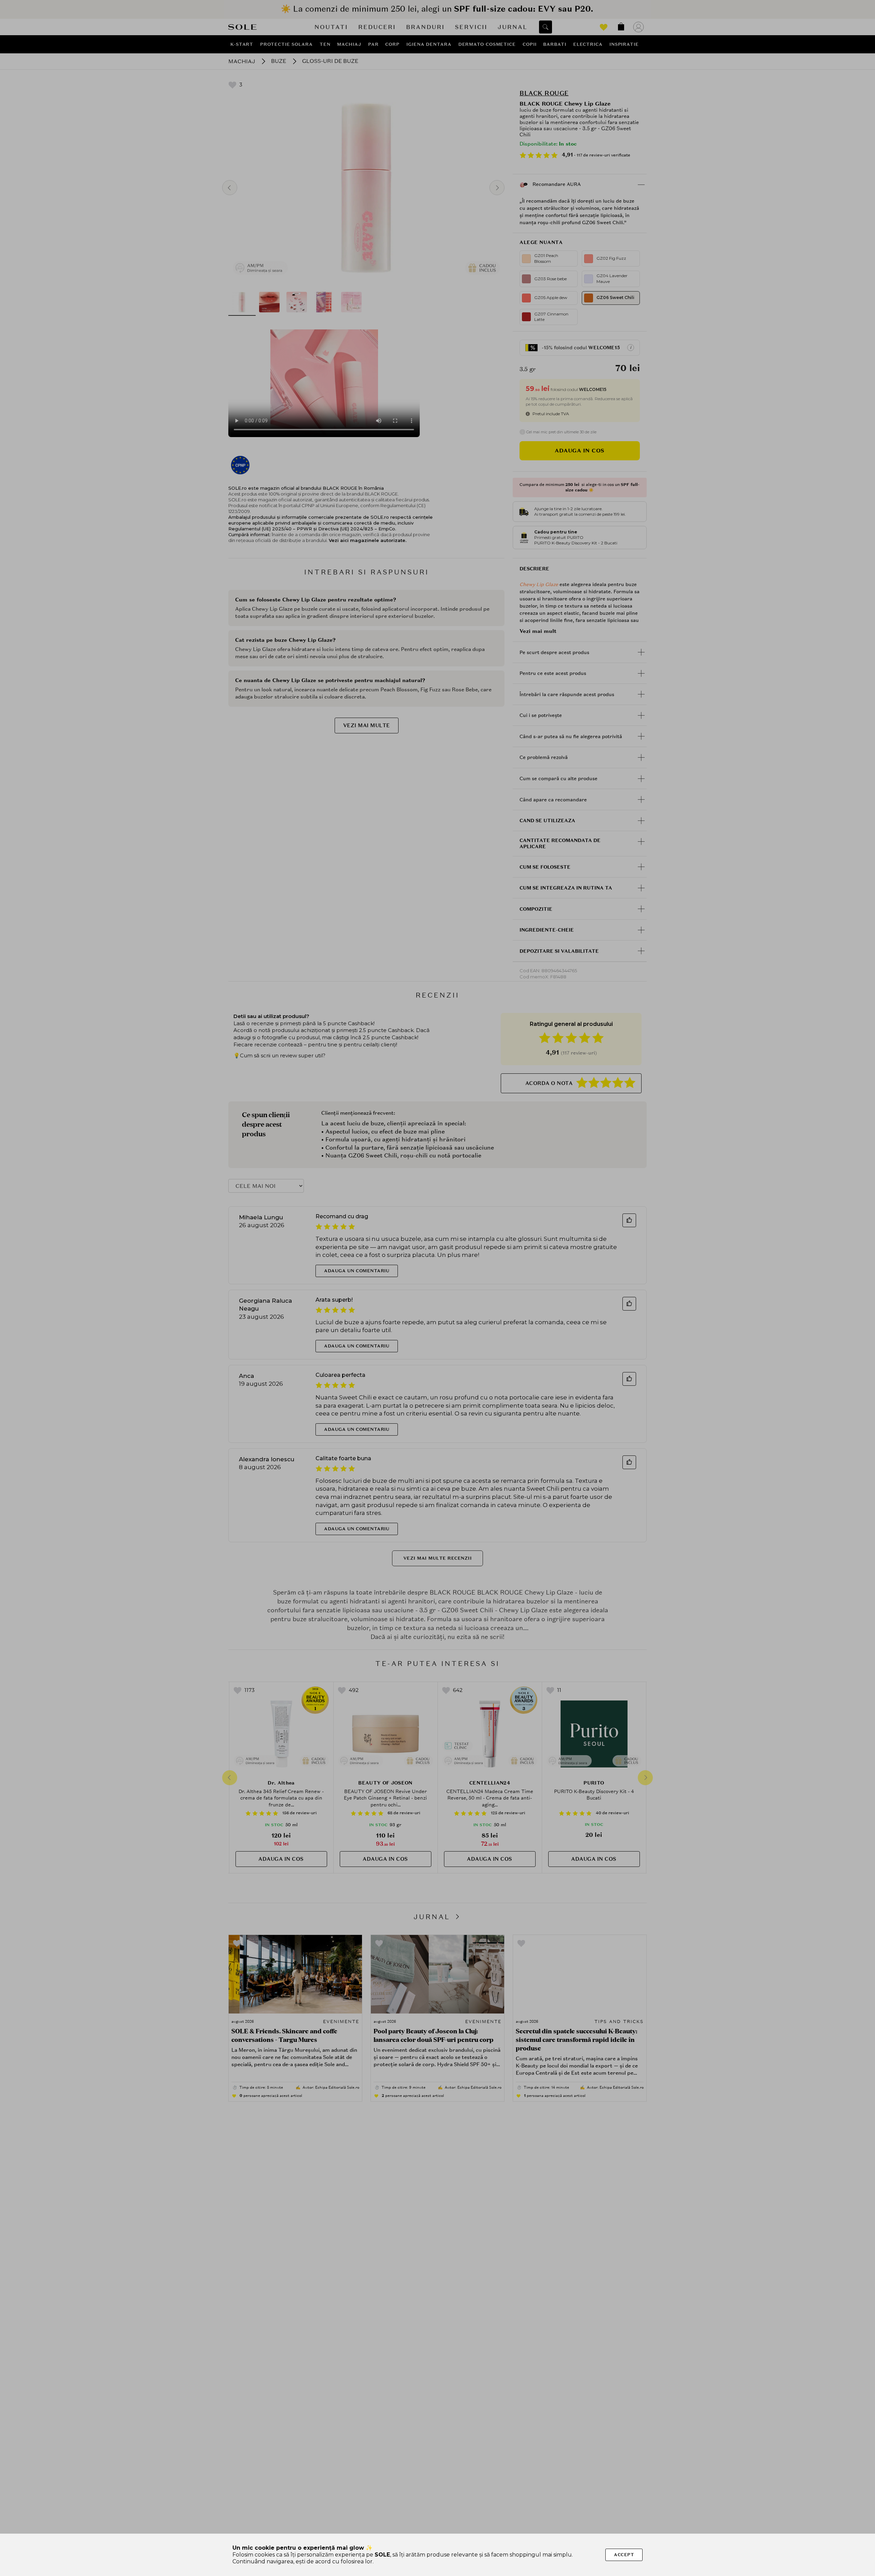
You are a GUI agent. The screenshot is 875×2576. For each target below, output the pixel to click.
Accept (624, 2555)
